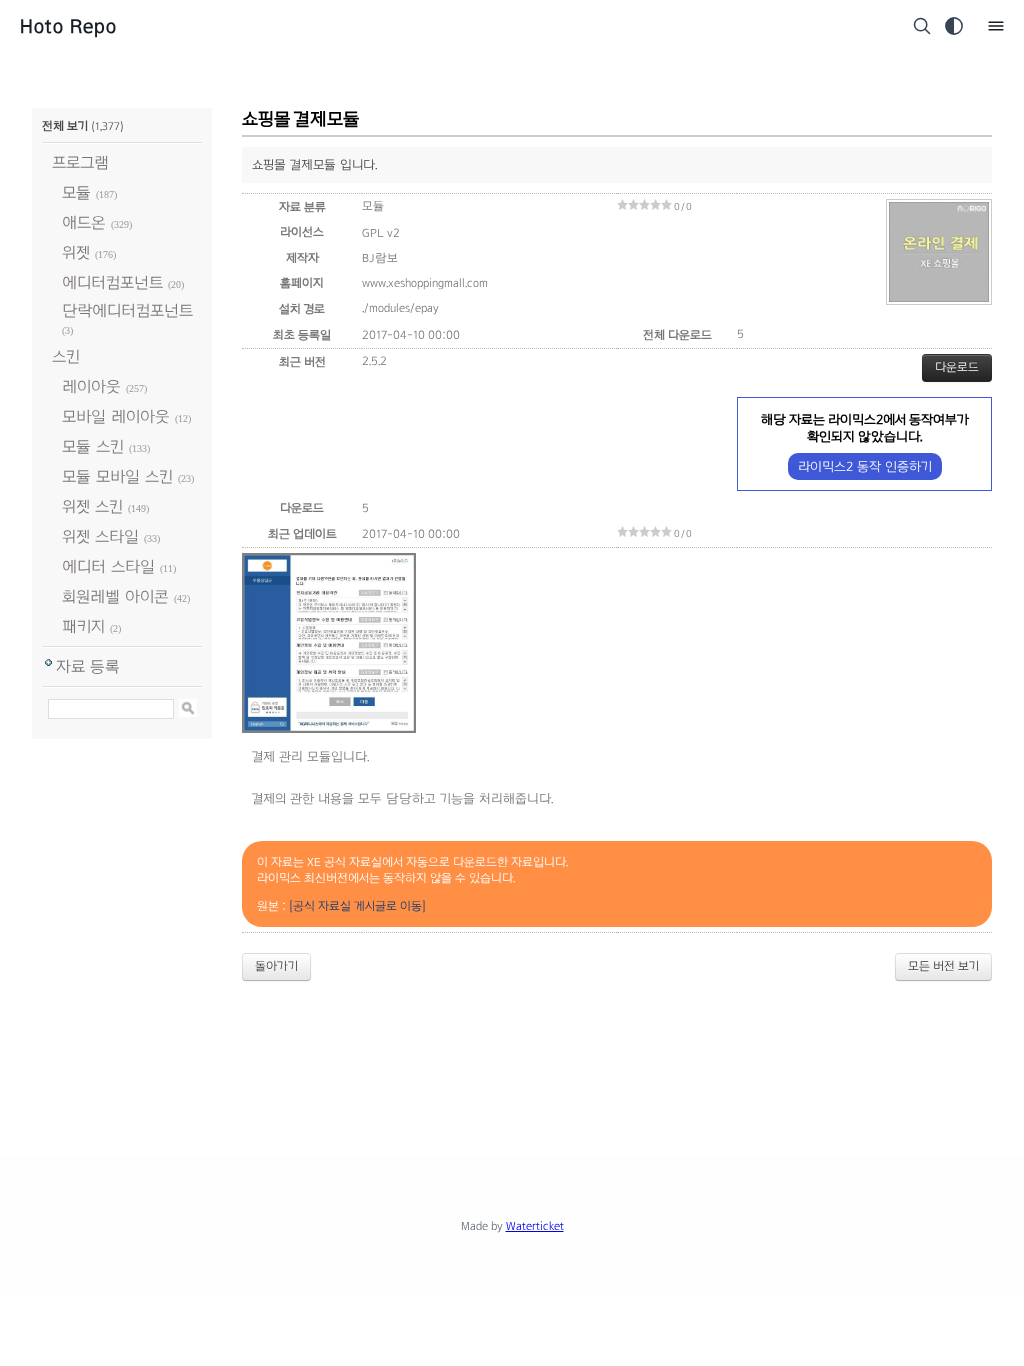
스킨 (66, 356)
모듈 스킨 (93, 446)
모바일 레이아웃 (116, 416)
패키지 (83, 626)
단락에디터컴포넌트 (127, 310)
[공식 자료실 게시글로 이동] (357, 906)
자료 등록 (88, 666)
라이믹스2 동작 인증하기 (865, 466)
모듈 (76, 192)
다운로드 (957, 367)
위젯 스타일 (100, 536)
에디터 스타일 (108, 566)
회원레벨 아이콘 (115, 596)
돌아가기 (276, 966)
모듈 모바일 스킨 (117, 476)
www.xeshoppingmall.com (425, 283)
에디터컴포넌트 (112, 282)
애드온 (84, 222)
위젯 (76, 252)
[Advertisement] (512, 1052)
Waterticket (535, 1226)
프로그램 (80, 162)
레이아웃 (91, 386)
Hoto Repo (68, 26)
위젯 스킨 (92, 506)
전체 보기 (65, 126)
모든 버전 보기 (943, 966)
